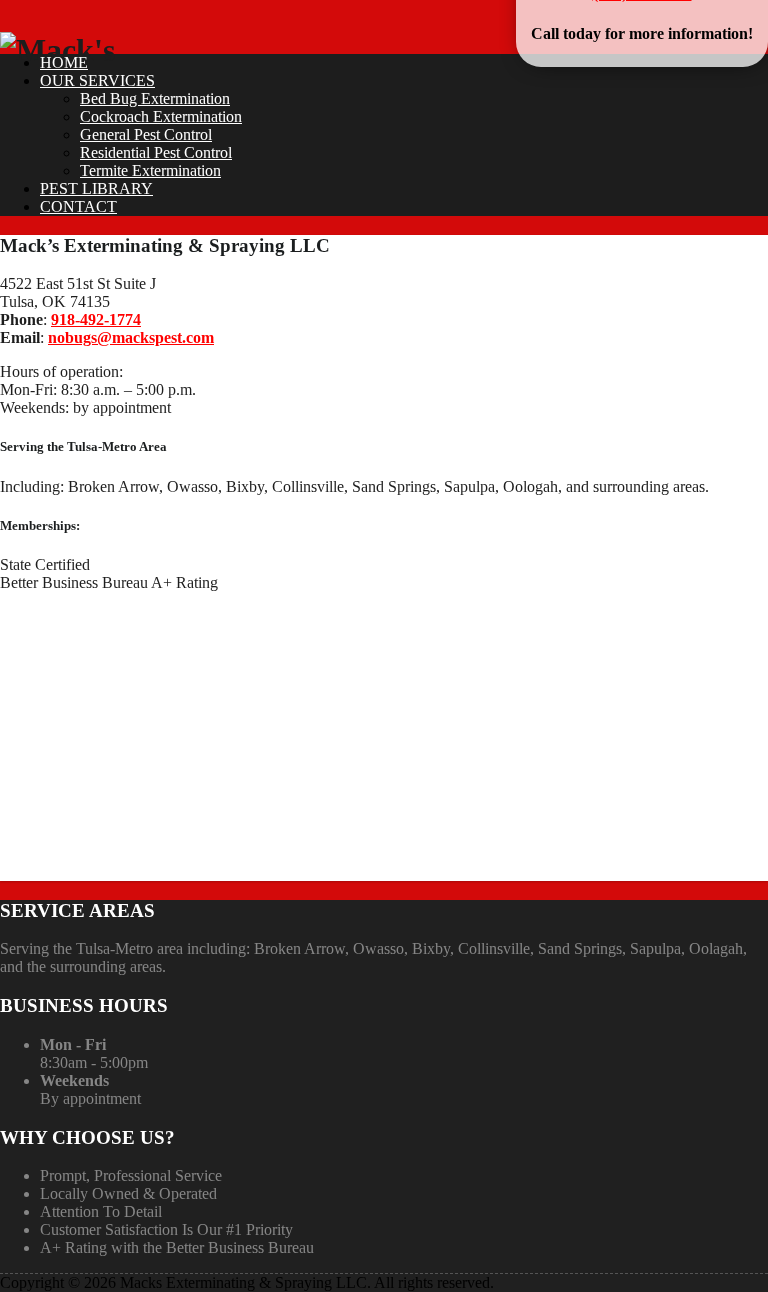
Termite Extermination (150, 170)
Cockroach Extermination (161, 116)
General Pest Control (146, 134)
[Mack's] (57, 50)
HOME (64, 62)
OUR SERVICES (97, 80)
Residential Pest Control (156, 152)
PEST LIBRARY (96, 188)
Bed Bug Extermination (155, 98)
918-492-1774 (96, 319)
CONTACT (78, 206)
